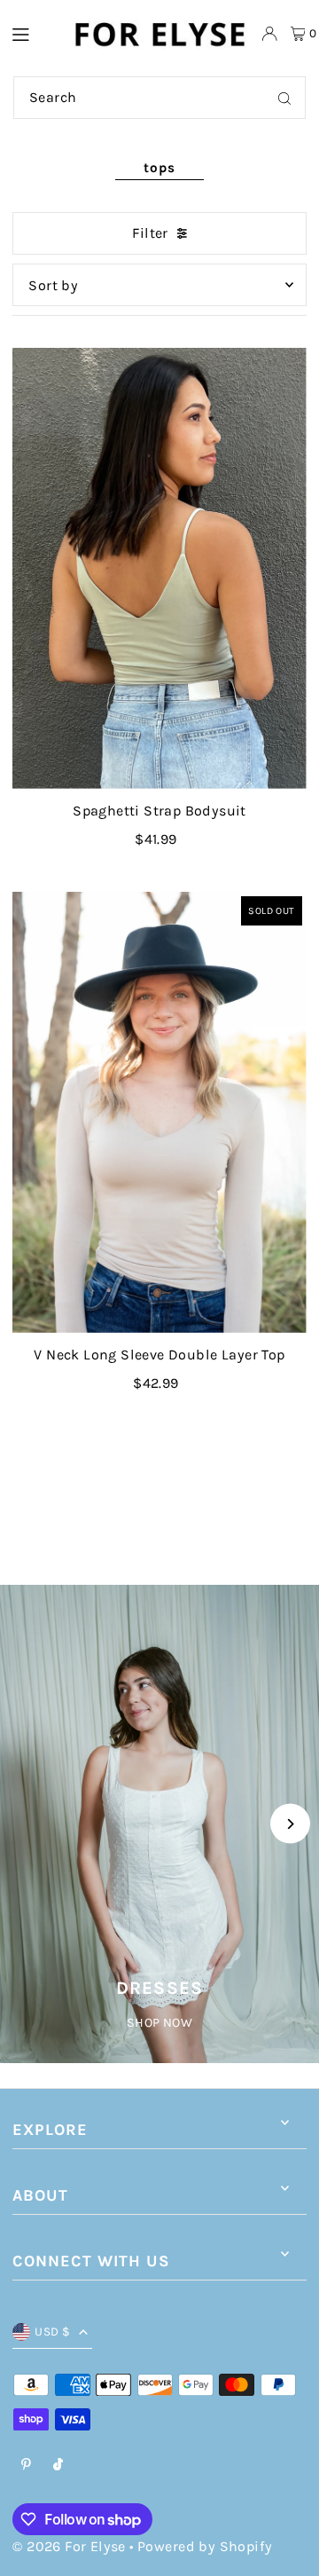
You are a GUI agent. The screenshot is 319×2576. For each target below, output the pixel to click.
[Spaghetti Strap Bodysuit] (159, 568)
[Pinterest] (26, 2466)
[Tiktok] (58, 2466)
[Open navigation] (32, 33)
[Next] (290, 1824)
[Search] (284, 98)
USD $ (52, 2332)
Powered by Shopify (205, 2546)
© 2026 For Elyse (69, 2546)
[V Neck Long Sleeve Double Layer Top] (159, 1113)
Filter (150, 233)
